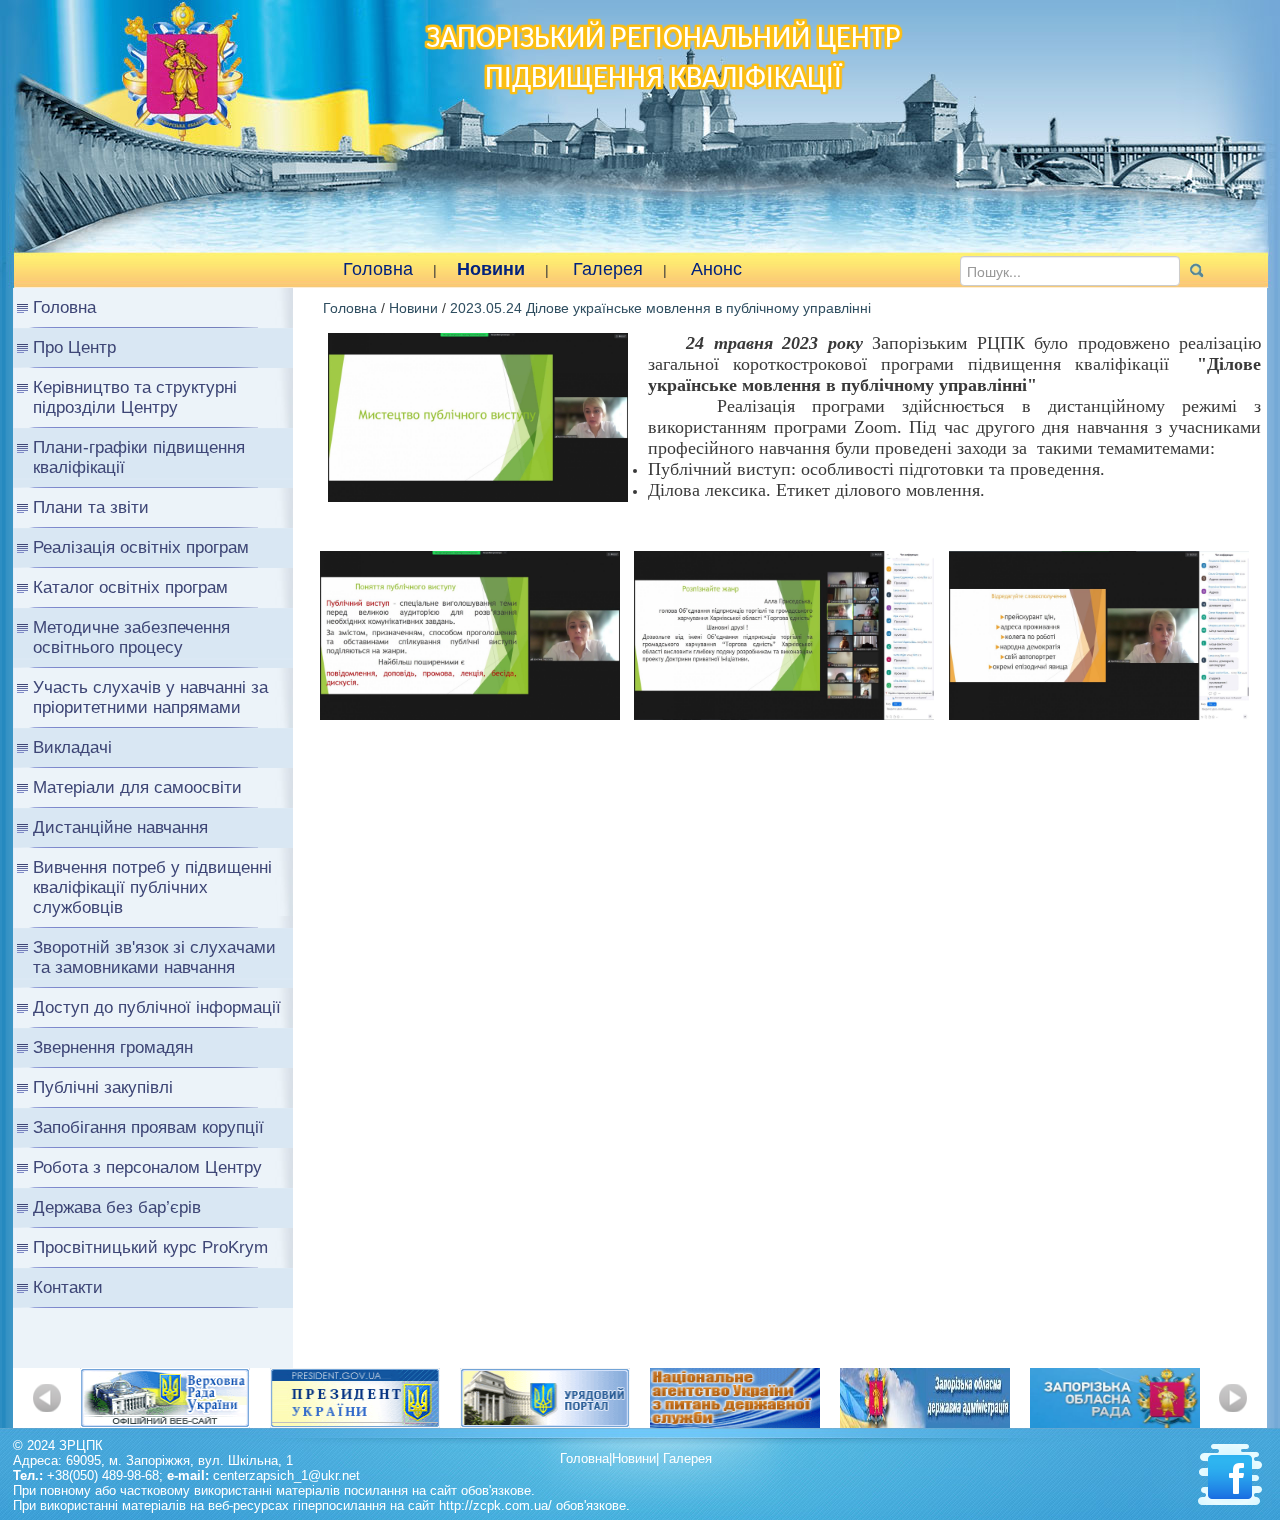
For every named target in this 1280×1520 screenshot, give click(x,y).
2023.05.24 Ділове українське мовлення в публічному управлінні (660, 308)
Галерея (608, 269)
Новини (491, 269)
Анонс (716, 269)
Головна (378, 269)
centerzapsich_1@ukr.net (286, 1475)
